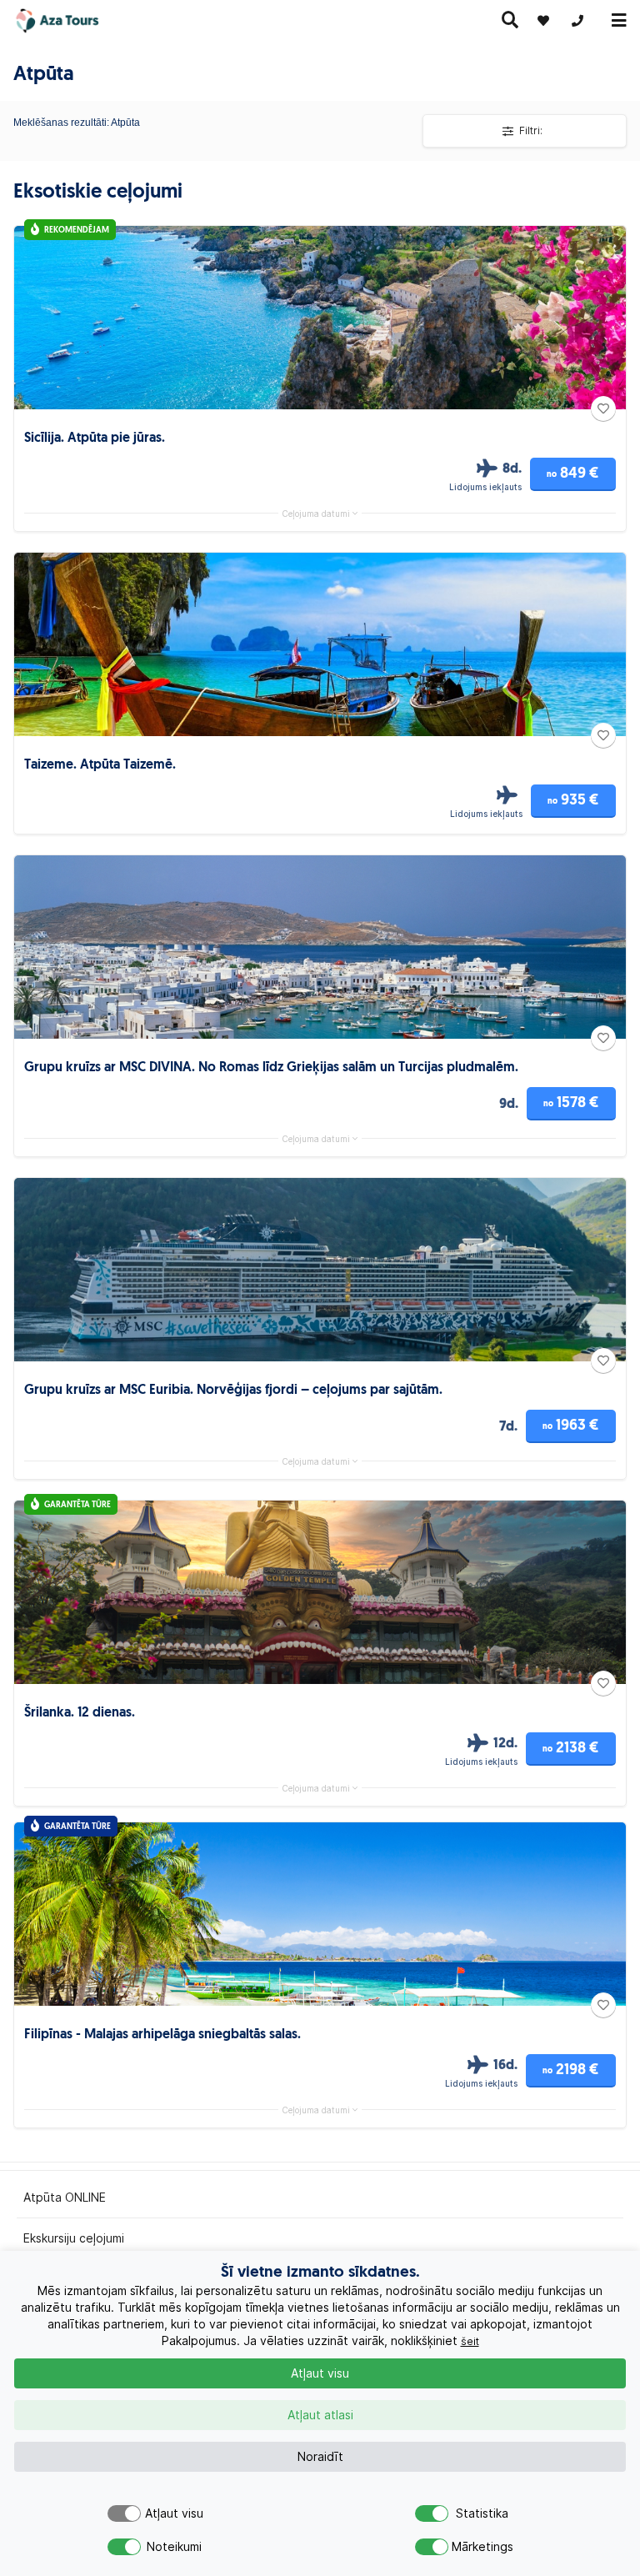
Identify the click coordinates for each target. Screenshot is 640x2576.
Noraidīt (320, 2457)
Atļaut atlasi (320, 2415)
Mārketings (482, 2547)
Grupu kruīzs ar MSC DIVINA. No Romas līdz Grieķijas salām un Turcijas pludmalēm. (271, 1068)
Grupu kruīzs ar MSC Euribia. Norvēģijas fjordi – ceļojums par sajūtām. (233, 1391)
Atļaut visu (320, 2373)
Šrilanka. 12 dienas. (80, 1713)
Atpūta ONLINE (65, 2198)
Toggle (124, 2513)
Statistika (482, 2513)
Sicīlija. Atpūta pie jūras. (95, 439)
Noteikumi (174, 2547)
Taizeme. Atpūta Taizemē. (100, 765)
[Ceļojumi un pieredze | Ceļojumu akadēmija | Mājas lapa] (73, 21)
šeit (470, 2341)
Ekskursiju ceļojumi (74, 2238)
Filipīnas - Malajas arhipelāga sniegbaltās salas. (162, 2035)
